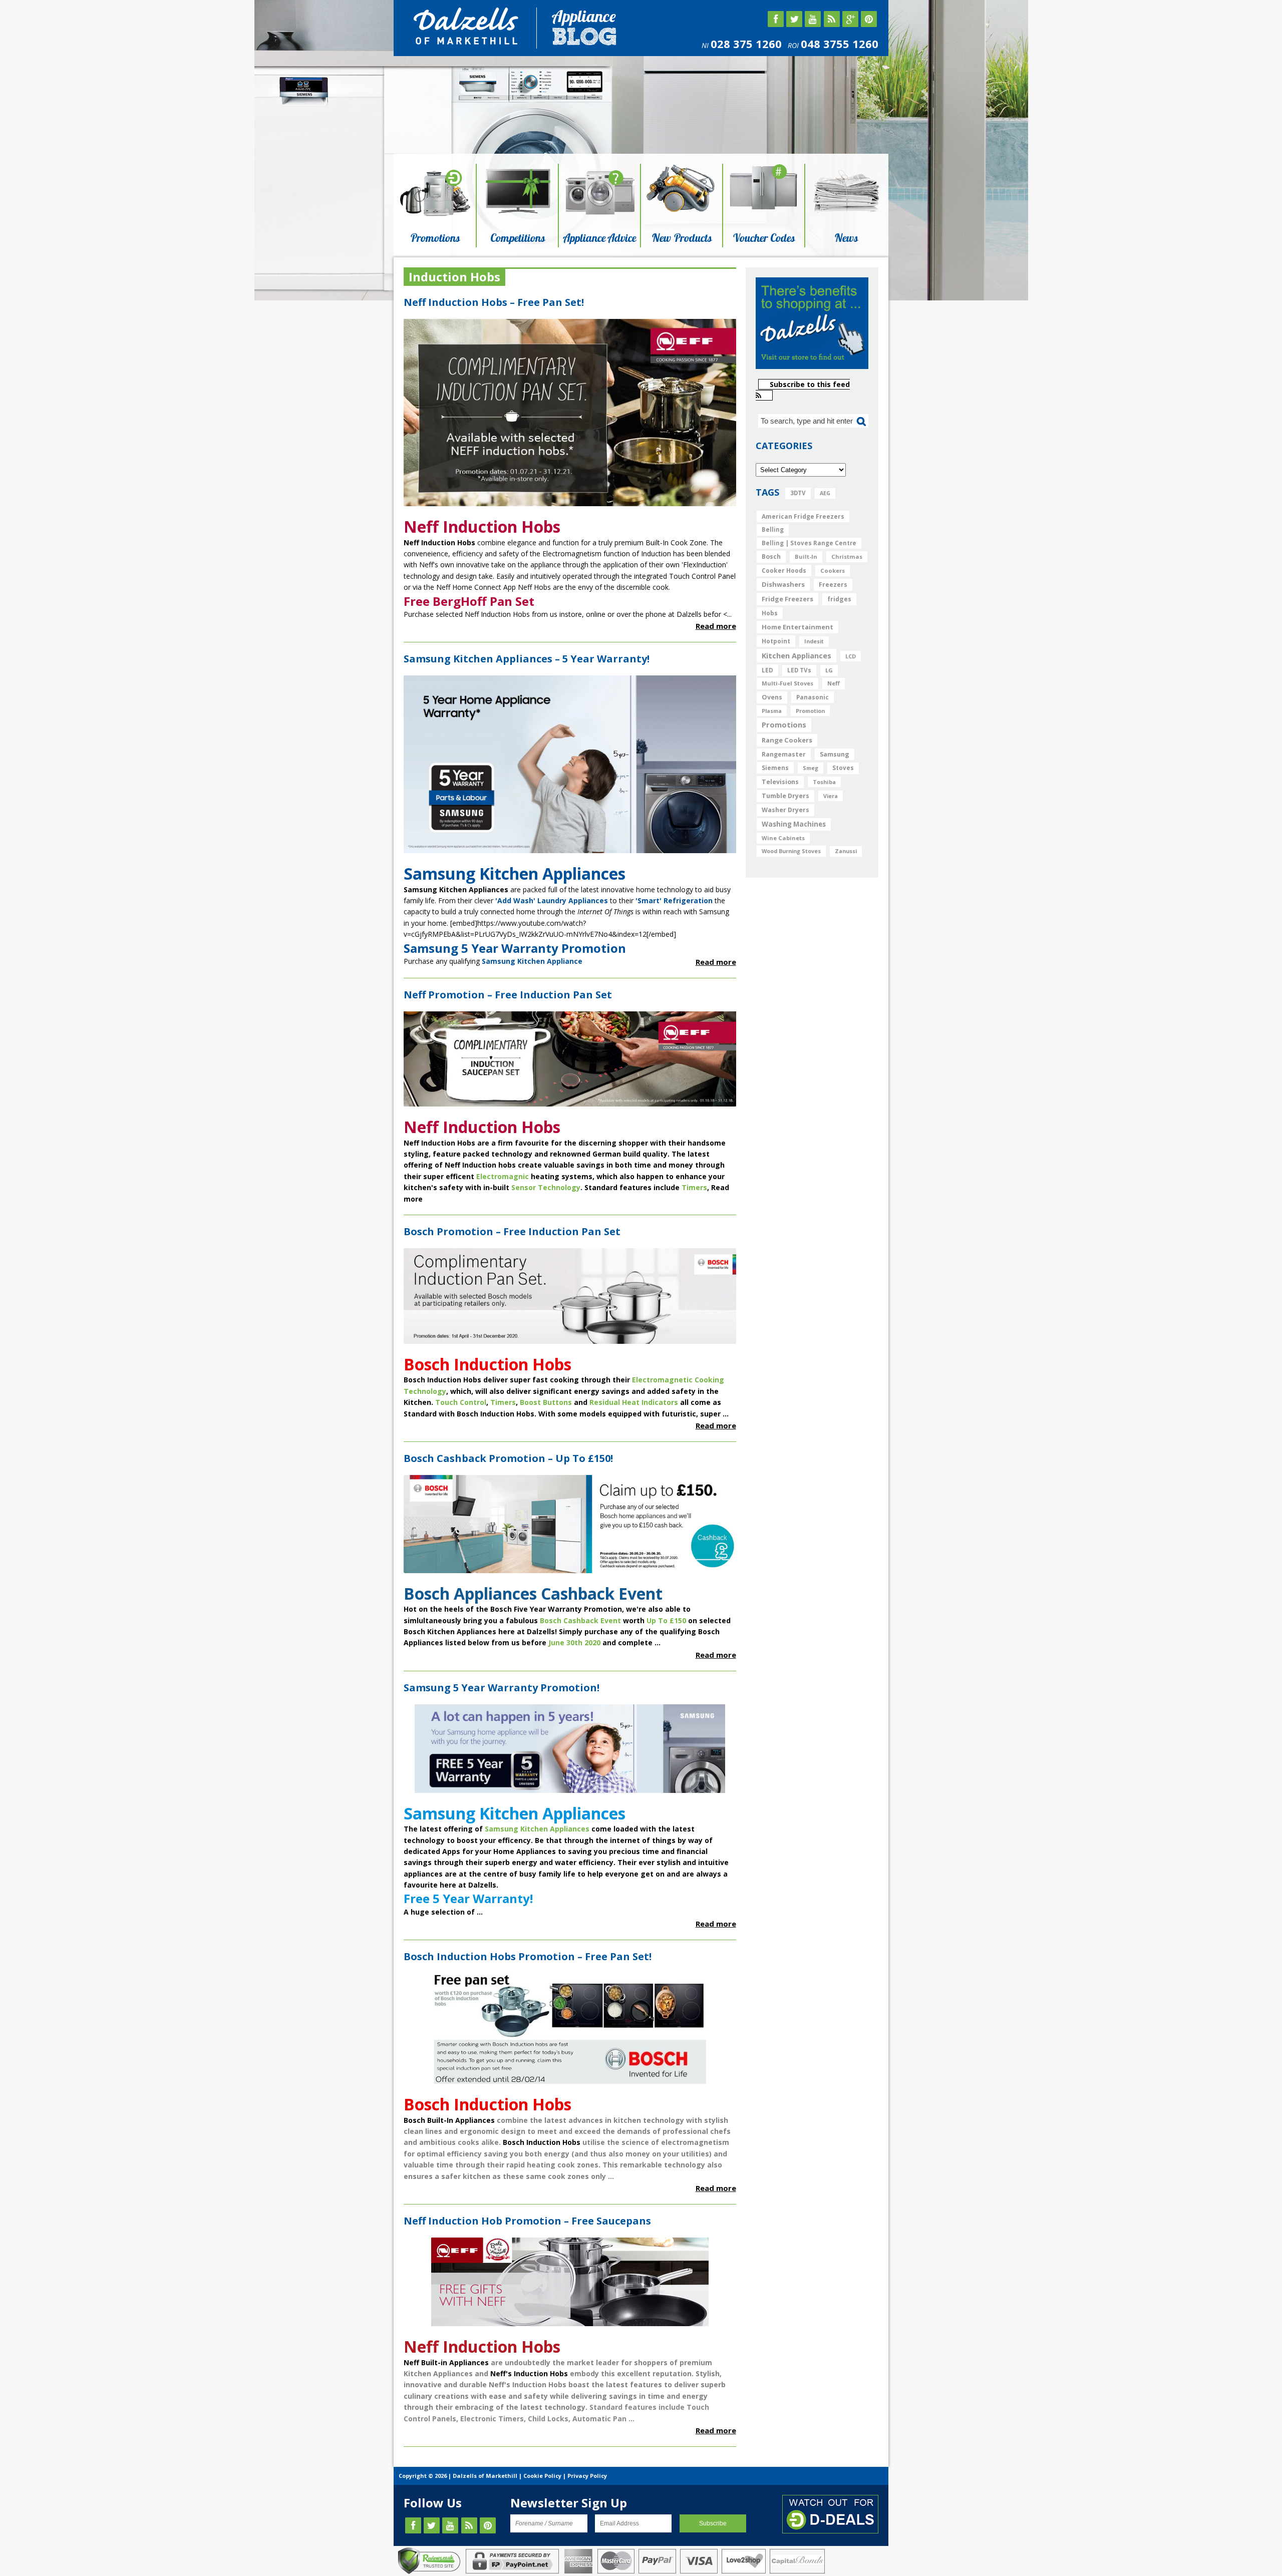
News (846, 238)
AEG (825, 493)
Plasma (772, 711)
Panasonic (813, 697)
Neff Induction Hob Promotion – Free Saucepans (527, 2221)
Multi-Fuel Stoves (787, 683)
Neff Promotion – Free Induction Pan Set (508, 995)
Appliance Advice (600, 238)
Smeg (811, 768)
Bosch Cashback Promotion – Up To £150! (508, 1458)
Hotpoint (776, 641)
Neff (834, 683)
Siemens (775, 768)
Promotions (435, 238)
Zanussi (846, 851)
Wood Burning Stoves (791, 851)
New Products (682, 238)
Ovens (772, 697)
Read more (716, 626)
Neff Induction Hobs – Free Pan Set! (494, 302)
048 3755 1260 (840, 44)
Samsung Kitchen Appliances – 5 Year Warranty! (527, 659)
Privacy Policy (587, 2476)
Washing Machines (794, 824)
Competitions (518, 238)
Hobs (770, 613)
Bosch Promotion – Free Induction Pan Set (512, 1231)
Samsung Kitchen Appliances (537, 1829)
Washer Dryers (785, 810)
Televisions (780, 782)
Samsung (835, 754)
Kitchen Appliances (796, 655)
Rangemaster (784, 754)
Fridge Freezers (787, 599)
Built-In (806, 557)
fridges (839, 599)
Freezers (833, 585)
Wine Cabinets (783, 838)
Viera (831, 796)
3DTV (798, 493)
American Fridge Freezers (803, 516)
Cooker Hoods (784, 571)
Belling (773, 529)
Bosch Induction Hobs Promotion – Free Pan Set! (528, 1956)
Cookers (833, 571)
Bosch (771, 557)
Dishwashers (783, 584)
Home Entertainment (797, 627)
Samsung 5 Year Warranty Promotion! (502, 1688)
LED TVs (799, 670)
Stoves (843, 768)
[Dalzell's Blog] (467, 43)
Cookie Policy (542, 2476)
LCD (851, 656)
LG (829, 670)
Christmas (847, 557)
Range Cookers (787, 740)
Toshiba (824, 782)
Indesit (814, 641)
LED (767, 670)
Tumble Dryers (785, 796)
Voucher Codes (764, 238)
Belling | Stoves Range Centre (809, 543)
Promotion (810, 711)
